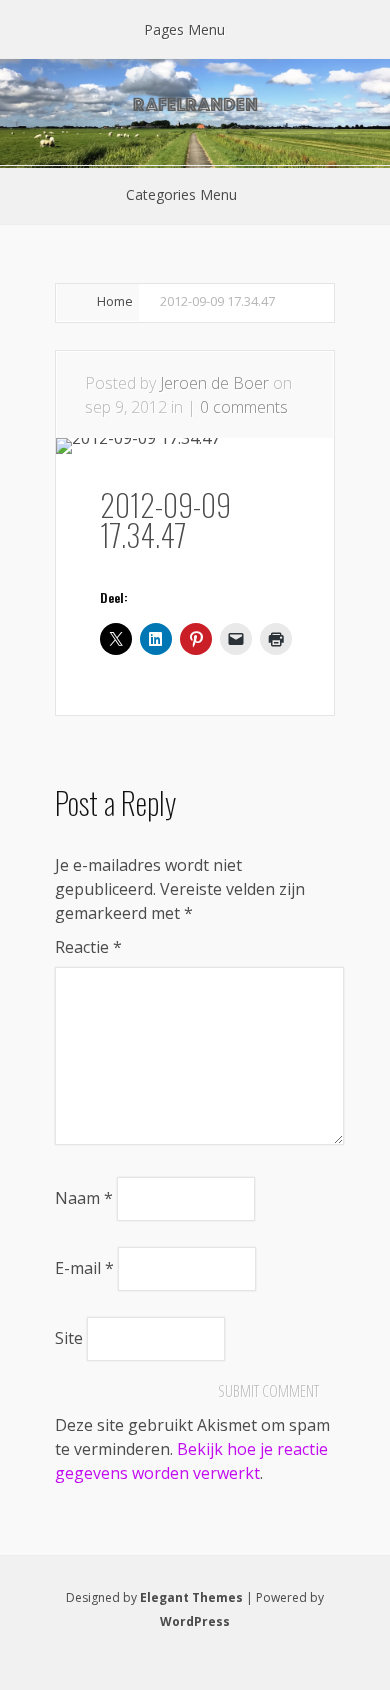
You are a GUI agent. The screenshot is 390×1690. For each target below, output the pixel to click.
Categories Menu (181, 194)
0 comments (244, 407)
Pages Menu (184, 29)
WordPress (195, 1621)
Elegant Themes (191, 1597)
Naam (84, 1198)
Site (69, 1338)
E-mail (84, 1268)
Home (115, 301)
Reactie (88, 947)
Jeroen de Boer (214, 383)
